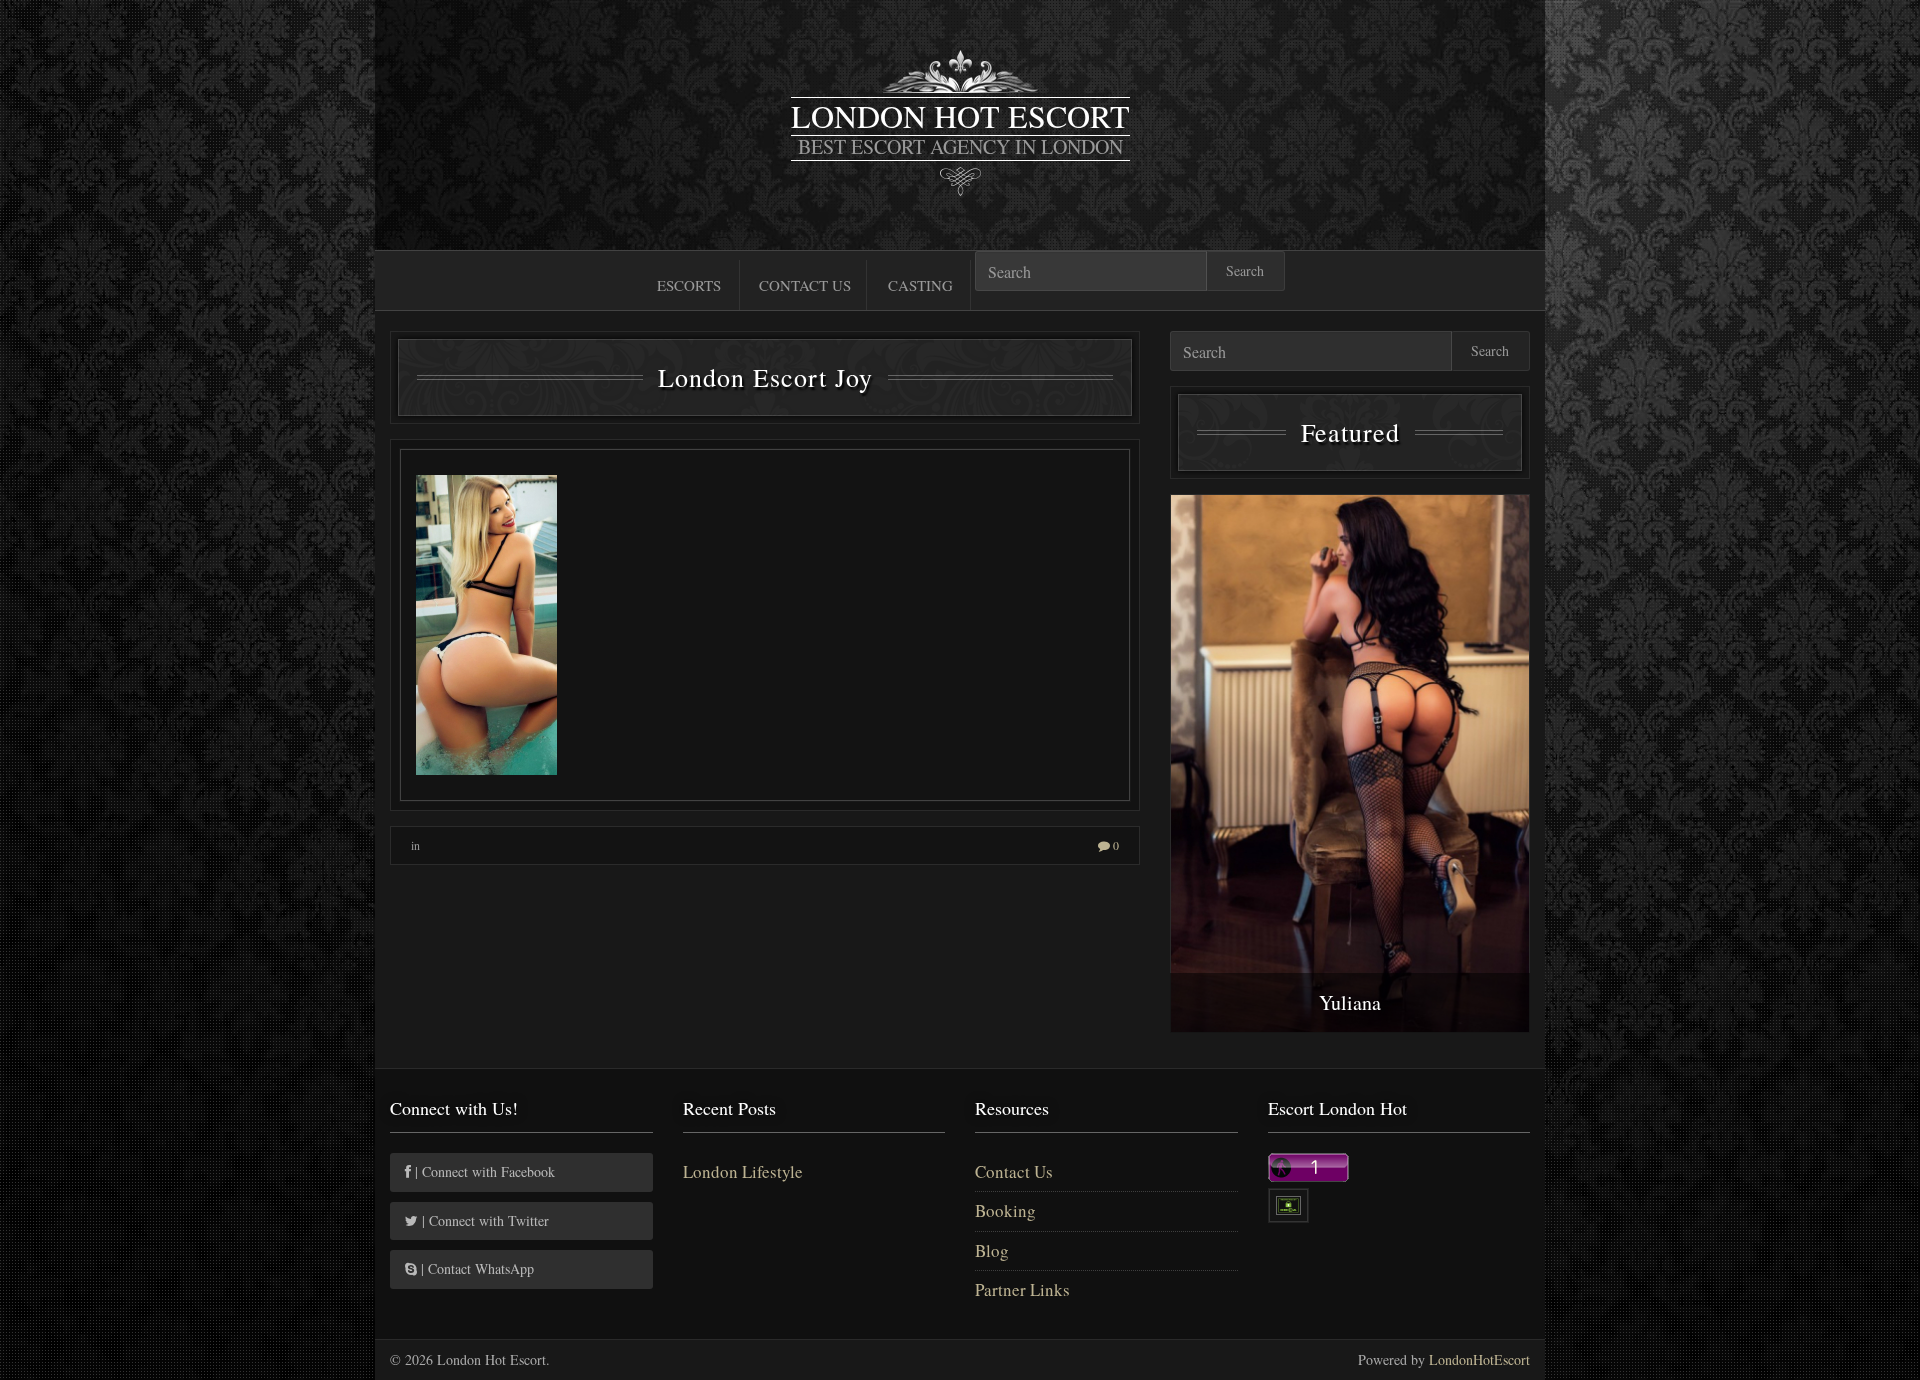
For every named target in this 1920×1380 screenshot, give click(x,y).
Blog (992, 1250)
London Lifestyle (743, 1171)
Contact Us (805, 285)
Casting (920, 285)
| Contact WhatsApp (475, 1268)
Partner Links (1022, 1289)
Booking (1005, 1210)
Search (1245, 270)
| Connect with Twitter (483, 1220)
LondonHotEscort (1479, 1359)
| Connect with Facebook (483, 1171)
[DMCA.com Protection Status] (1288, 1203)
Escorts (689, 285)
